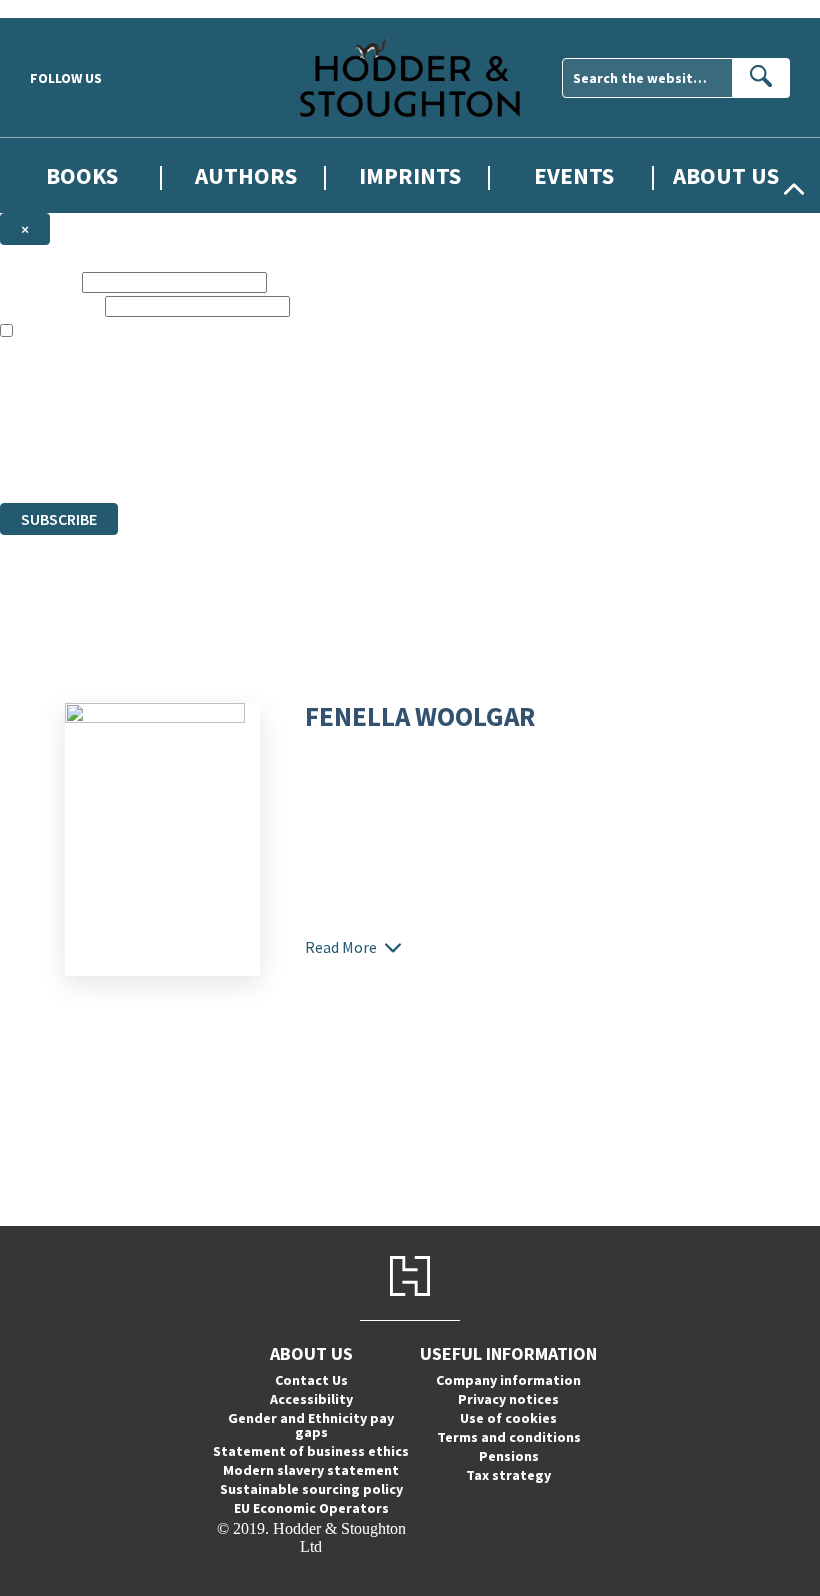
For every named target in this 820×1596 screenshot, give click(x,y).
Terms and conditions (509, 1437)
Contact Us (311, 1380)
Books (82, 175)
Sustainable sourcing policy (311, 1489)
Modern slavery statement (311, 1470)
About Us (726, 175)
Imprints (410, 175)
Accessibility (311, 1399)
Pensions (509, 1456)
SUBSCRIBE (59, 519)
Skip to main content (65, 8)
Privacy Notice (394, 457)
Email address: (50, 305)
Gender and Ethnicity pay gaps (311, 1425)
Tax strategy (508, 1475)
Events (574, 175)
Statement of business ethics (311, 1451)
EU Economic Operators (311, 1508)
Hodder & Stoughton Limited (230, 421)
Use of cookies (508, 1418)
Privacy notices (508, 1399)
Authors (246, 175)
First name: (39, 281)
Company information (508, 1380)
